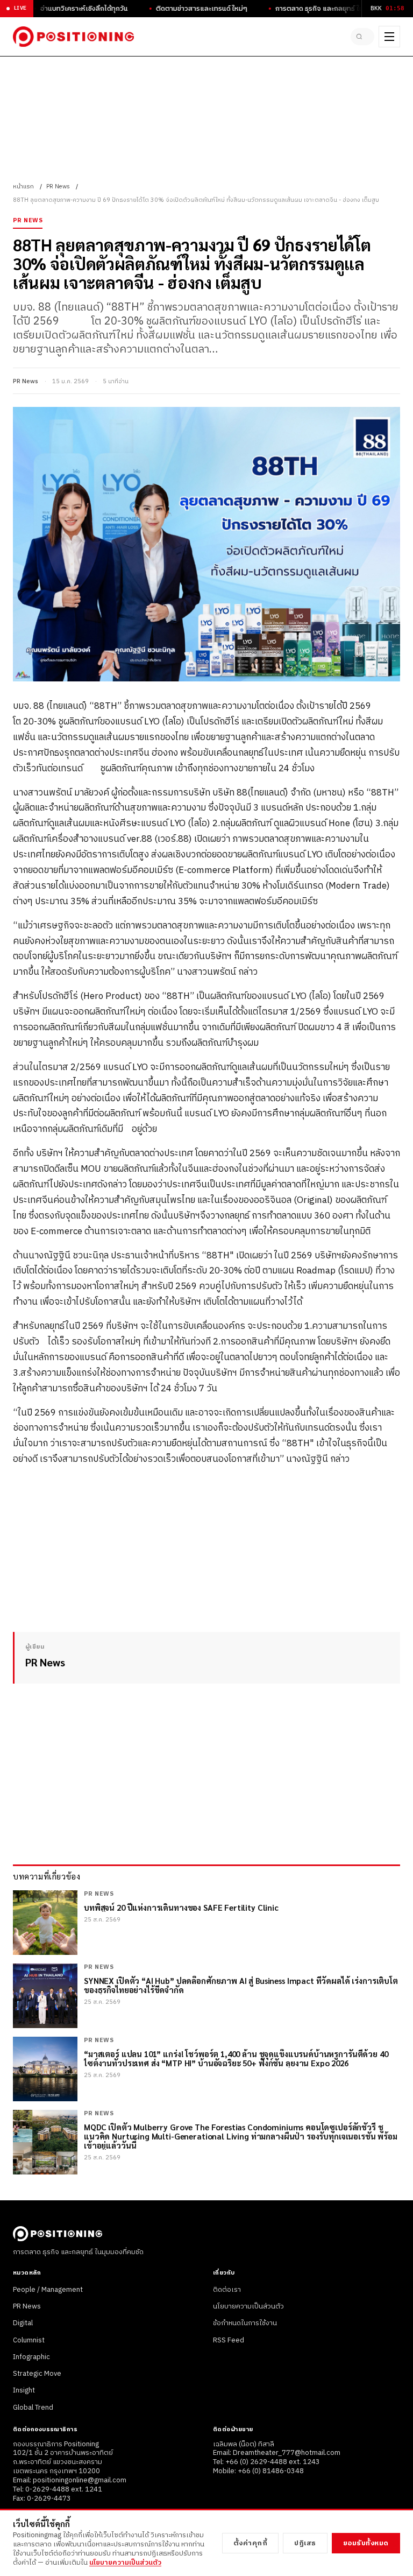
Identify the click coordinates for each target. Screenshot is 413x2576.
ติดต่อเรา (227, 2290)
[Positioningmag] (73, 37)
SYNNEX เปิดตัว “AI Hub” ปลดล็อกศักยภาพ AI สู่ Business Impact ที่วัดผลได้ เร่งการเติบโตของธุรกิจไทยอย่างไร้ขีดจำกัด (241, 1985)
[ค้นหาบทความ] (362, 37)
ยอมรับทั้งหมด (366, 2543)
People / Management (48, 2290)
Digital (23, 2323)
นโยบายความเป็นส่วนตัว (248, 2306)
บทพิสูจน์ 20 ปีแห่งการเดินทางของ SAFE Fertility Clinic (181, 1907)
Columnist (29, 2340)
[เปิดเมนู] (389, 37)
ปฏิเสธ (305, 2543)
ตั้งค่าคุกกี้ (251, 2543)
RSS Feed (229, 2340)
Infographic (31, 2357)
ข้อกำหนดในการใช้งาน (245, 2323)
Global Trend (33, 2408)
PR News (58, 187)
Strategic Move (37, 2374)
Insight (24, 2390)
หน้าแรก (23, 187)
